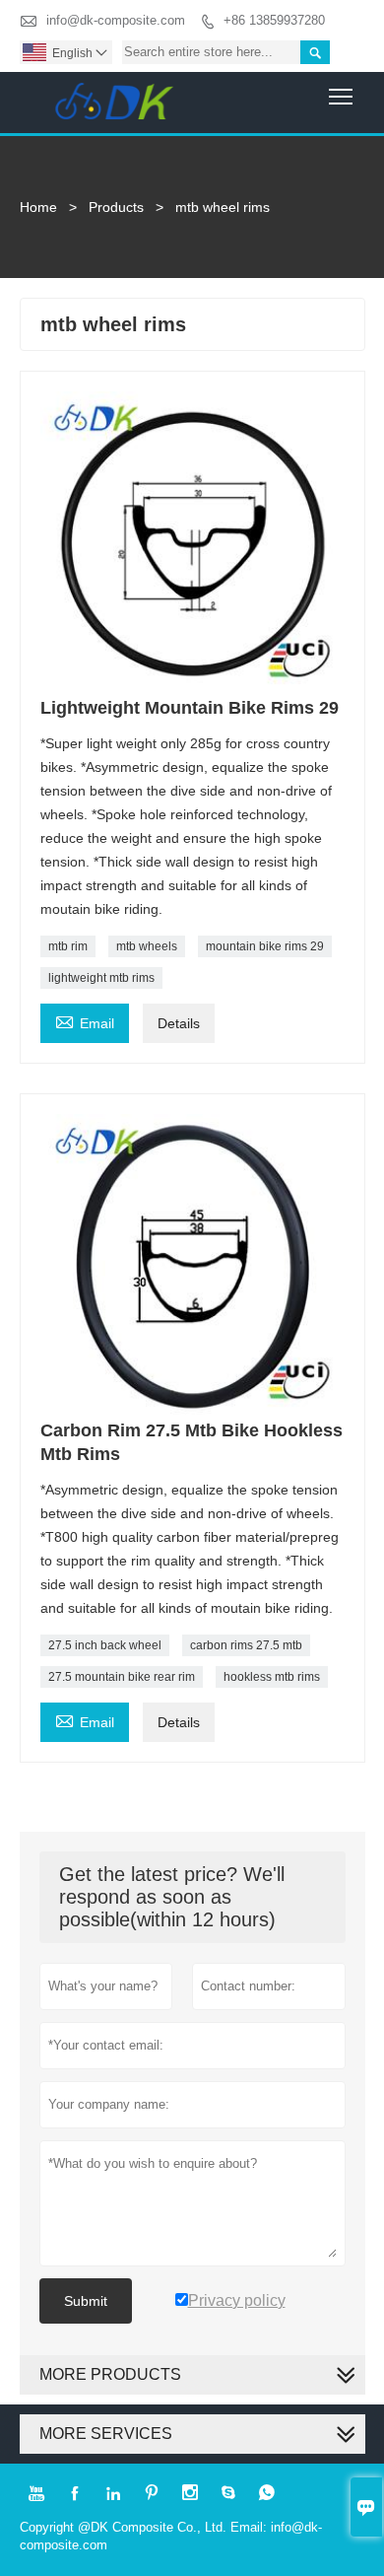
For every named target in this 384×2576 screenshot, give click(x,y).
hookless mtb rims (272, 1677)
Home (38, 207)
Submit (86, 2301)
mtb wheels (147, 946)
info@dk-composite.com (116, 20)
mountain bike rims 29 (265, 946)
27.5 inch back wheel (105, 1645)
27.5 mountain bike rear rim (122, 1677)
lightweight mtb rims (101, 978)
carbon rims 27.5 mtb (246, 1645)
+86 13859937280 (274, 20)
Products (116, 207)
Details (179, 1023)
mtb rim (68, 946)
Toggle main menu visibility (341, 96)
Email (85, 1021)
